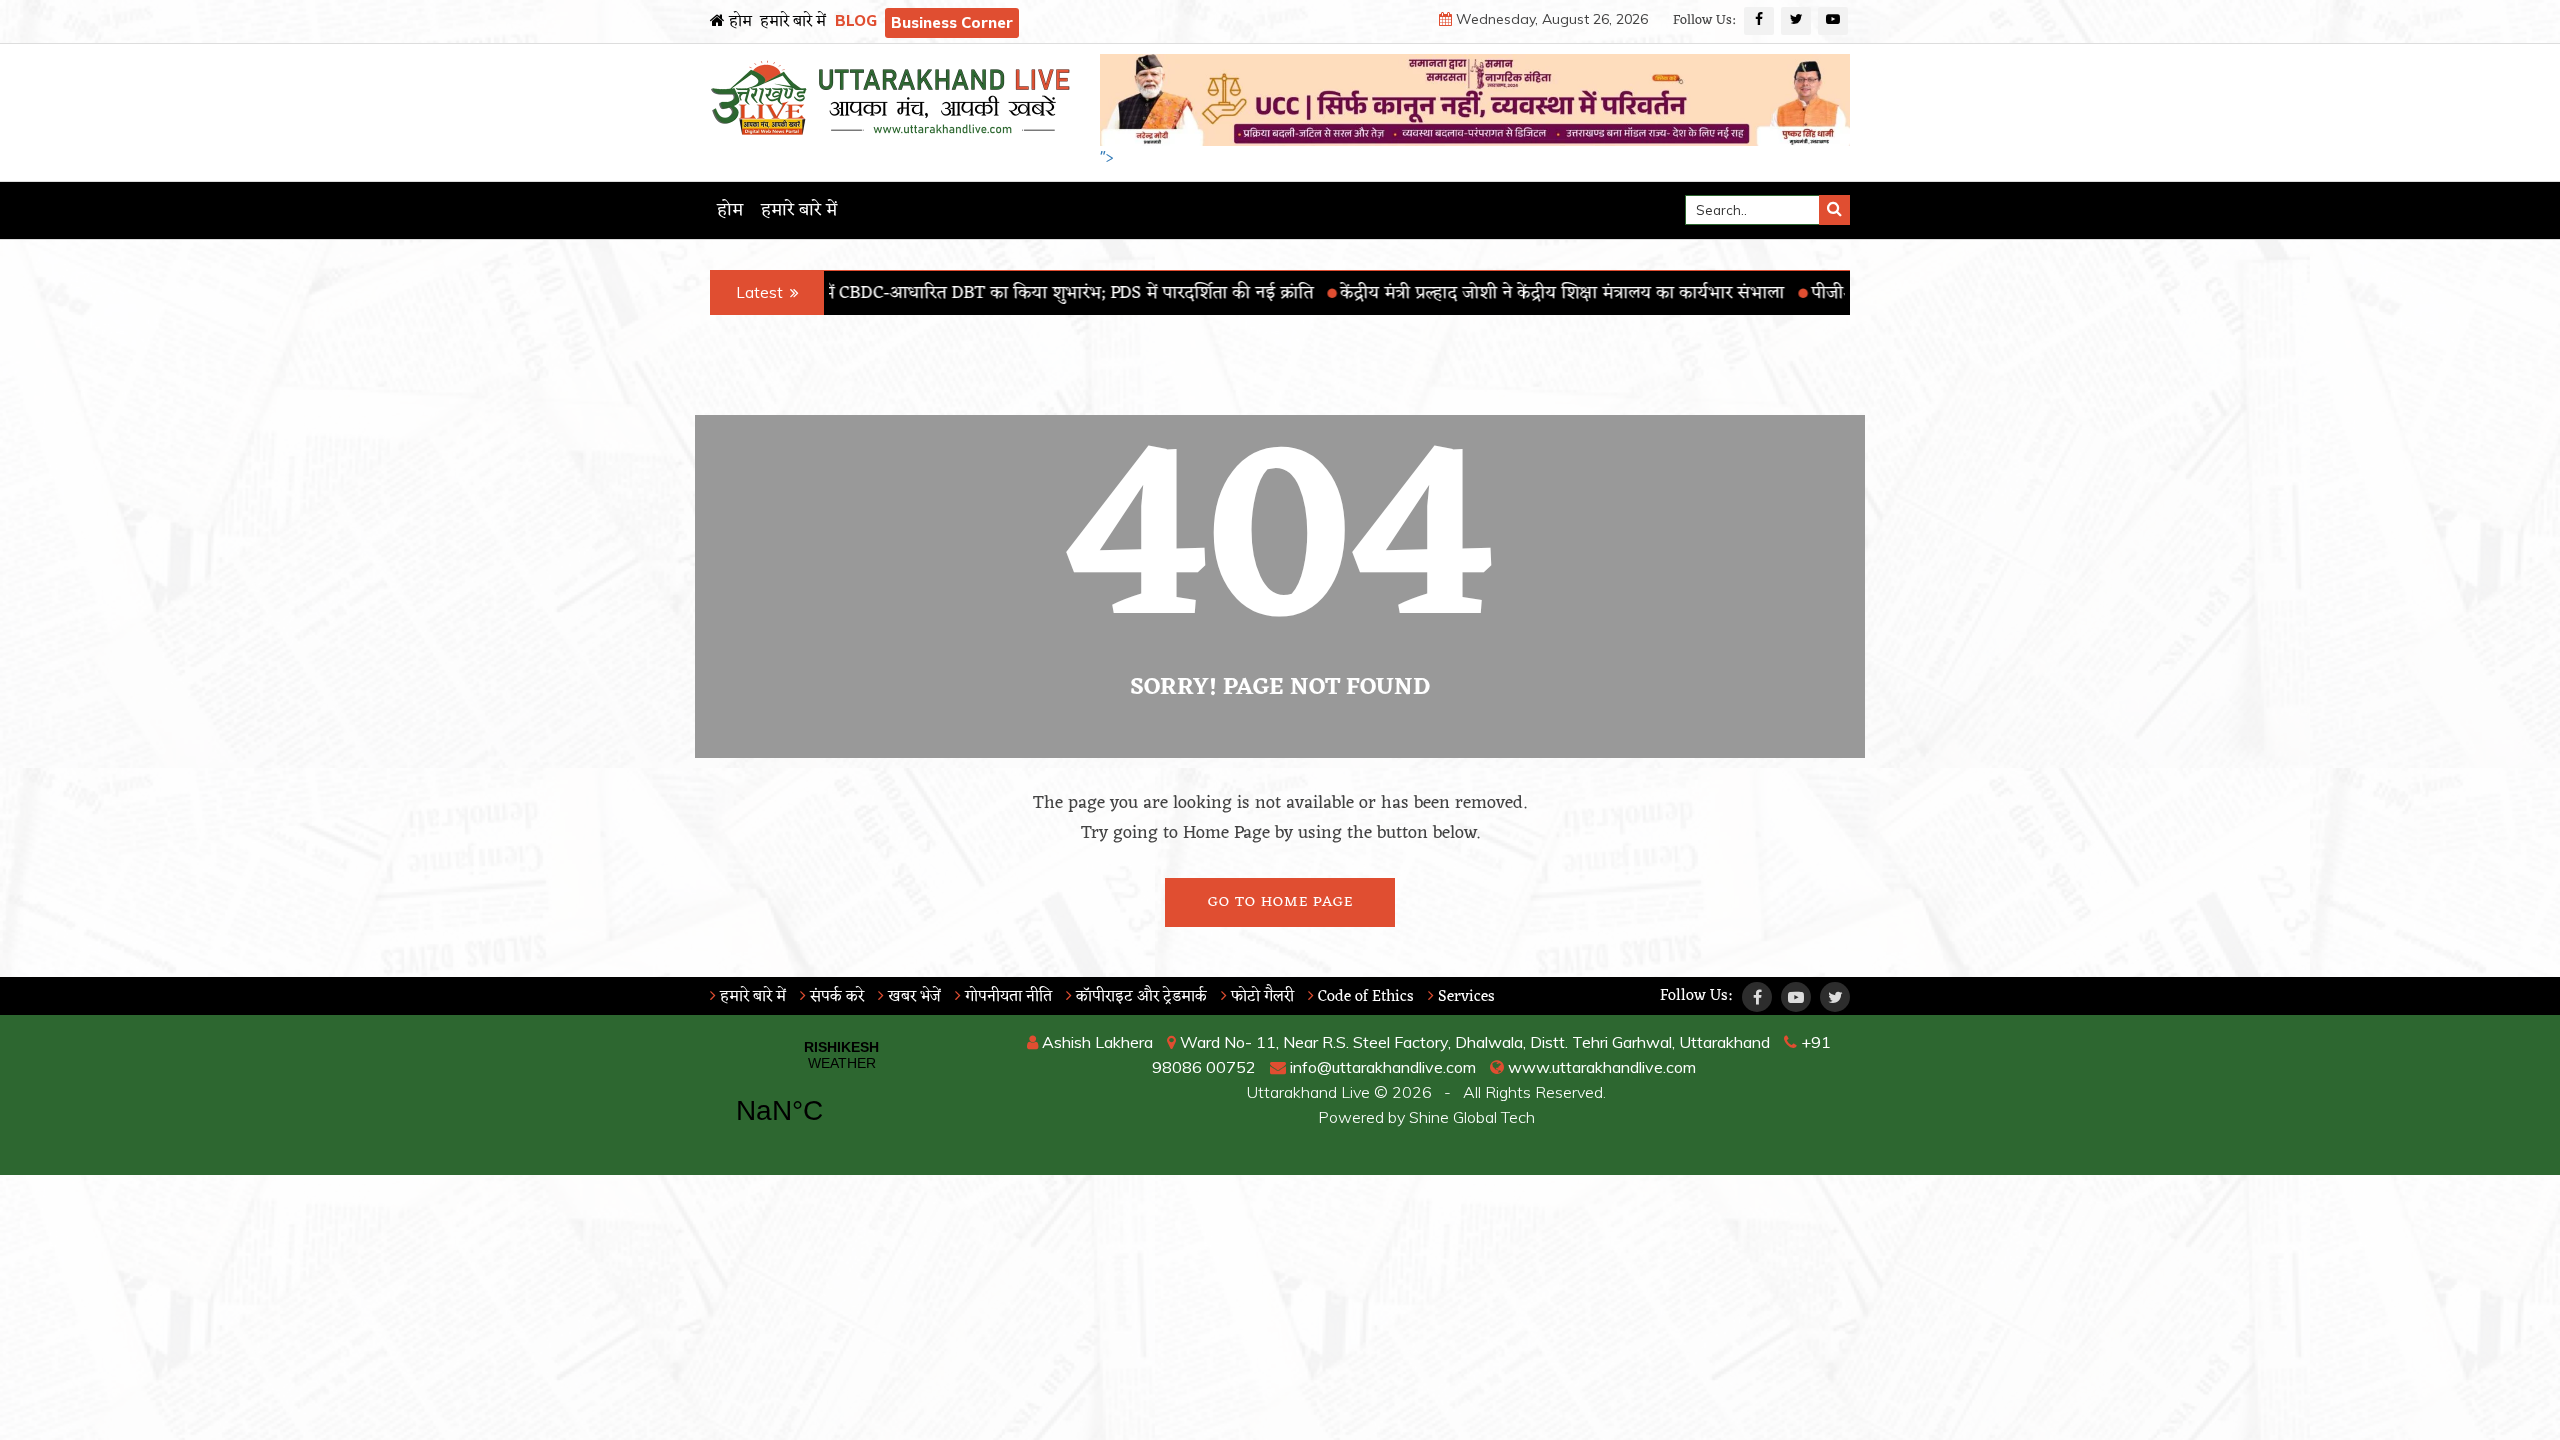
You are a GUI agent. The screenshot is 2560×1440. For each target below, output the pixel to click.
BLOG (856, 20)
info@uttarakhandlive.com (1381, 1067)
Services (1464, 997)
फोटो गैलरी (1260, 997)
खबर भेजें (912, 997)
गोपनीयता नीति (1006, 997)
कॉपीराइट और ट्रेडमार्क (1139, 997)
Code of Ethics (1364, 997)
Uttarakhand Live (1308, 1092)
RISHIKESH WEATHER (841, 1095)
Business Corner (952, 22)
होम (738, 22)
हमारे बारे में (793, 22)
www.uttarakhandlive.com (1600, 1067)
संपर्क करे (835, 997)
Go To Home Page (1280, 902)
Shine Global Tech (1472, 1117)
